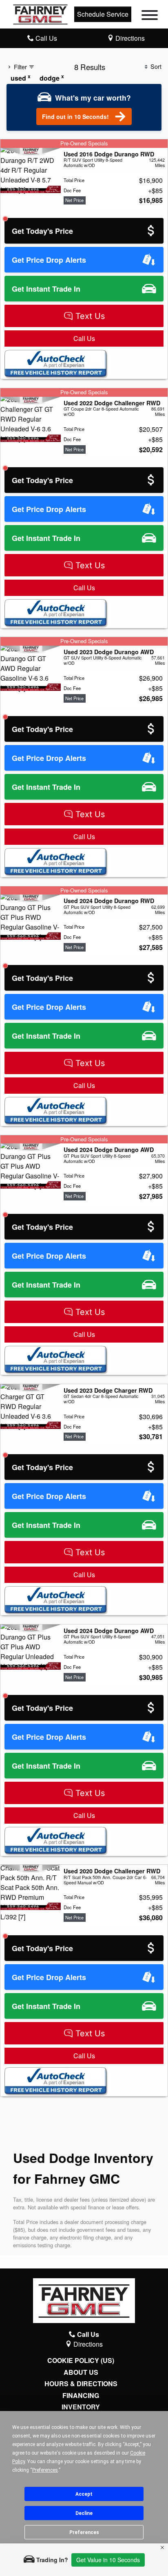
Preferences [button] (45, 2470)
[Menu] (150, 16)
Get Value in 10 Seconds (108, 2560)
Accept (84, 2494)
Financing (81, 2396)
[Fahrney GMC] (40, 13)
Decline (84, 2513)
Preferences (84, 2532)
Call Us (84, 338)
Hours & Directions (81, 2384)
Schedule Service (103, 14)
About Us (81, 2372)
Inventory (81, 2407)
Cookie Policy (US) (81, 2361)
